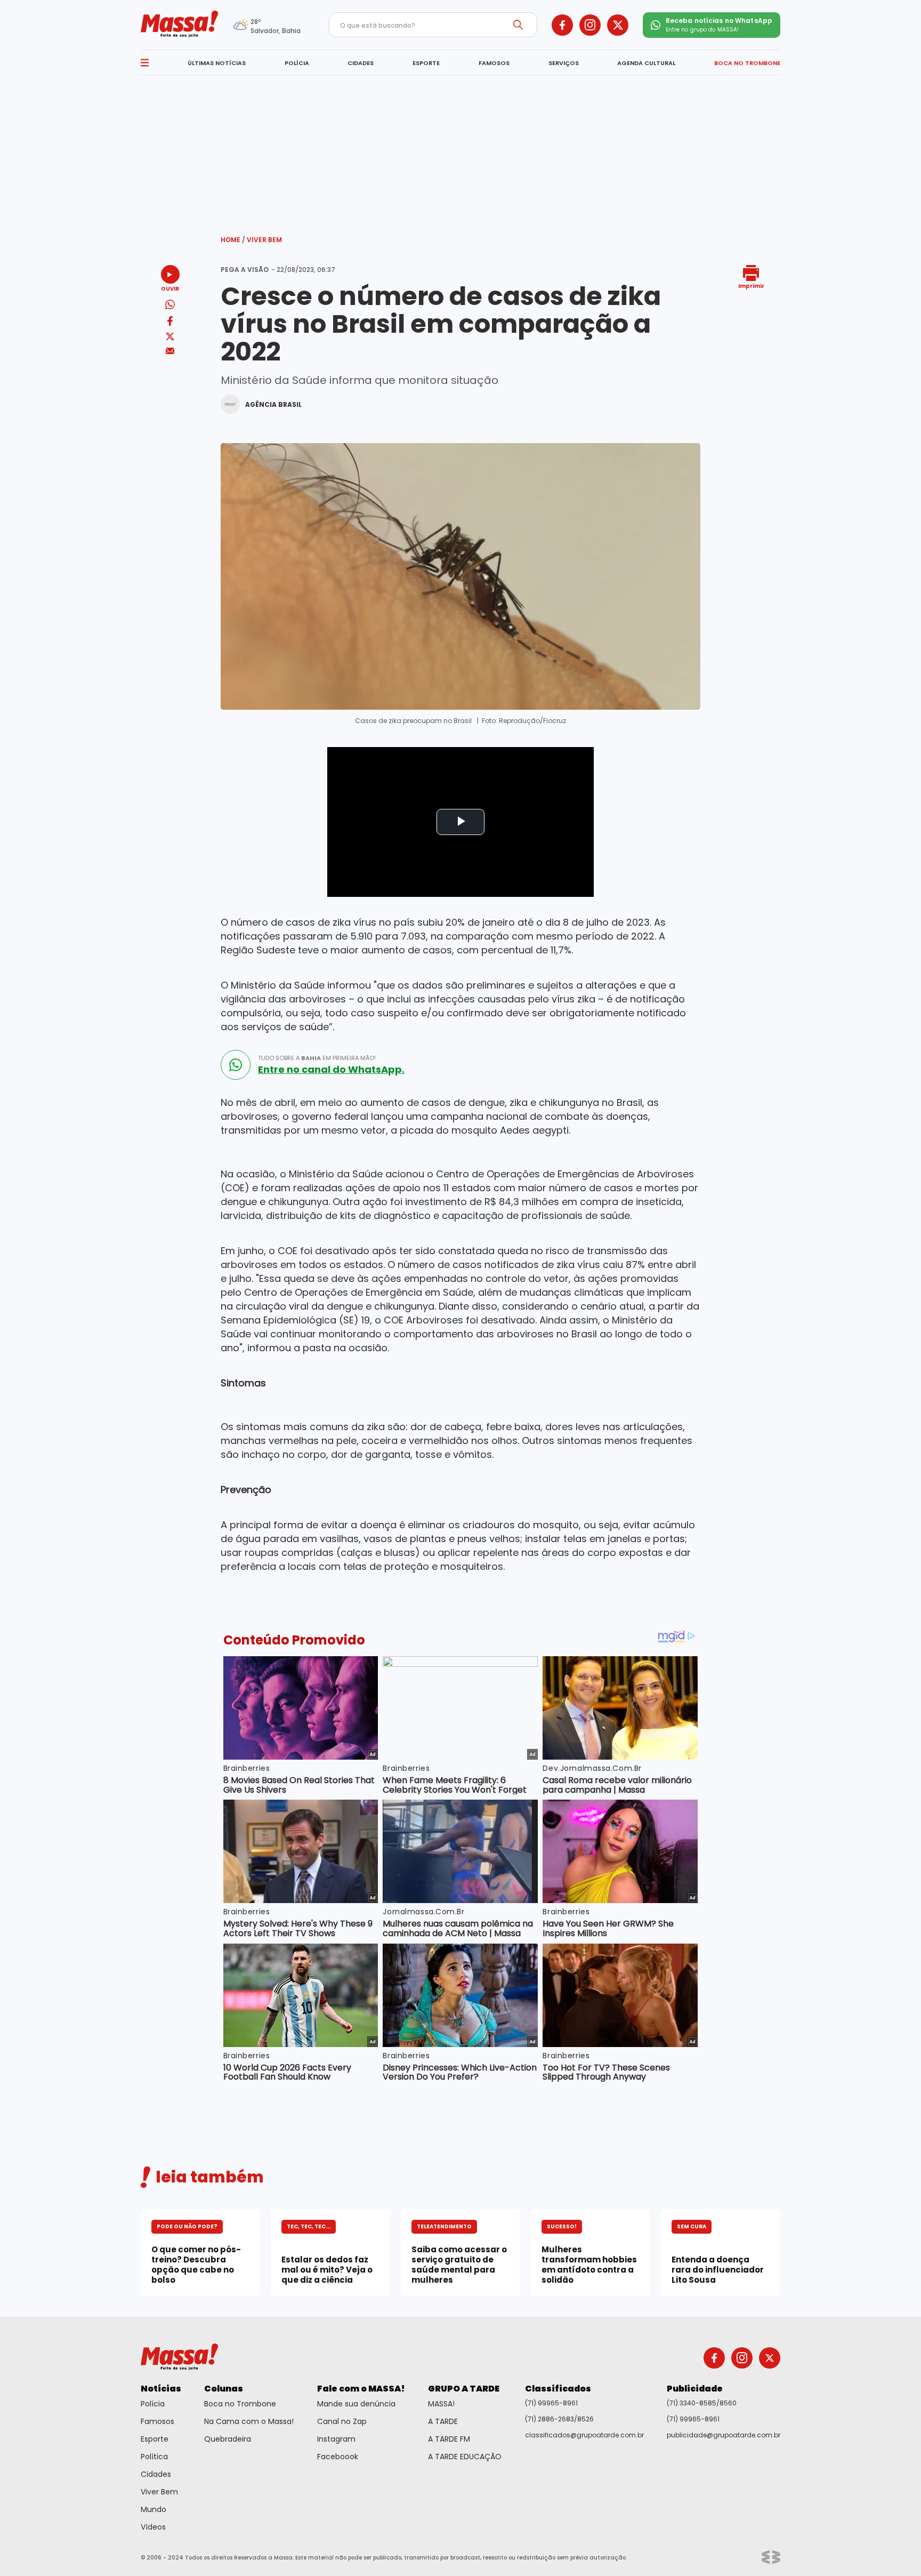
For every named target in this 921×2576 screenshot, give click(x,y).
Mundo (153, 2509)
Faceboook (338, 2457)
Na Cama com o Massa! (249, 2421)
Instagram (336, 2439)
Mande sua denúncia (356, 2404)
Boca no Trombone (240, 2404)
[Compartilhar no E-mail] (170, 351)
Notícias (161, 2389)
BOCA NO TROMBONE (747, 63)
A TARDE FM (449, 2439)
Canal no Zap (342, 2421)
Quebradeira (228, 2439)
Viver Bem (264, 240)
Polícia (153, 2404)
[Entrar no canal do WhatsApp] (236, 1065)
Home (233, 240)
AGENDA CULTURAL (646, 63)
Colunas (224, 2389)
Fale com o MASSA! (361, 2389)
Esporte (155, 2439)
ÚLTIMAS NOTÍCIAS (217, 63)
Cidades (156, 2474)
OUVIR (170, 288)
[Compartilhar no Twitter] (170, 337)
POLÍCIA (297, 63)
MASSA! (441, 2404)
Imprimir (751, 286)
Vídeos (153, 2527)
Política (154, 2457)
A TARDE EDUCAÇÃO (465, 2457)
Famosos (157, 2421)
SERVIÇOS (564, 63)
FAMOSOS (494, 63)
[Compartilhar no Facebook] (170, 323)
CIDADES (361, 63)
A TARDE (443, 2421)
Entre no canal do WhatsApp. (331, 1070)
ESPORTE (426, 63)
